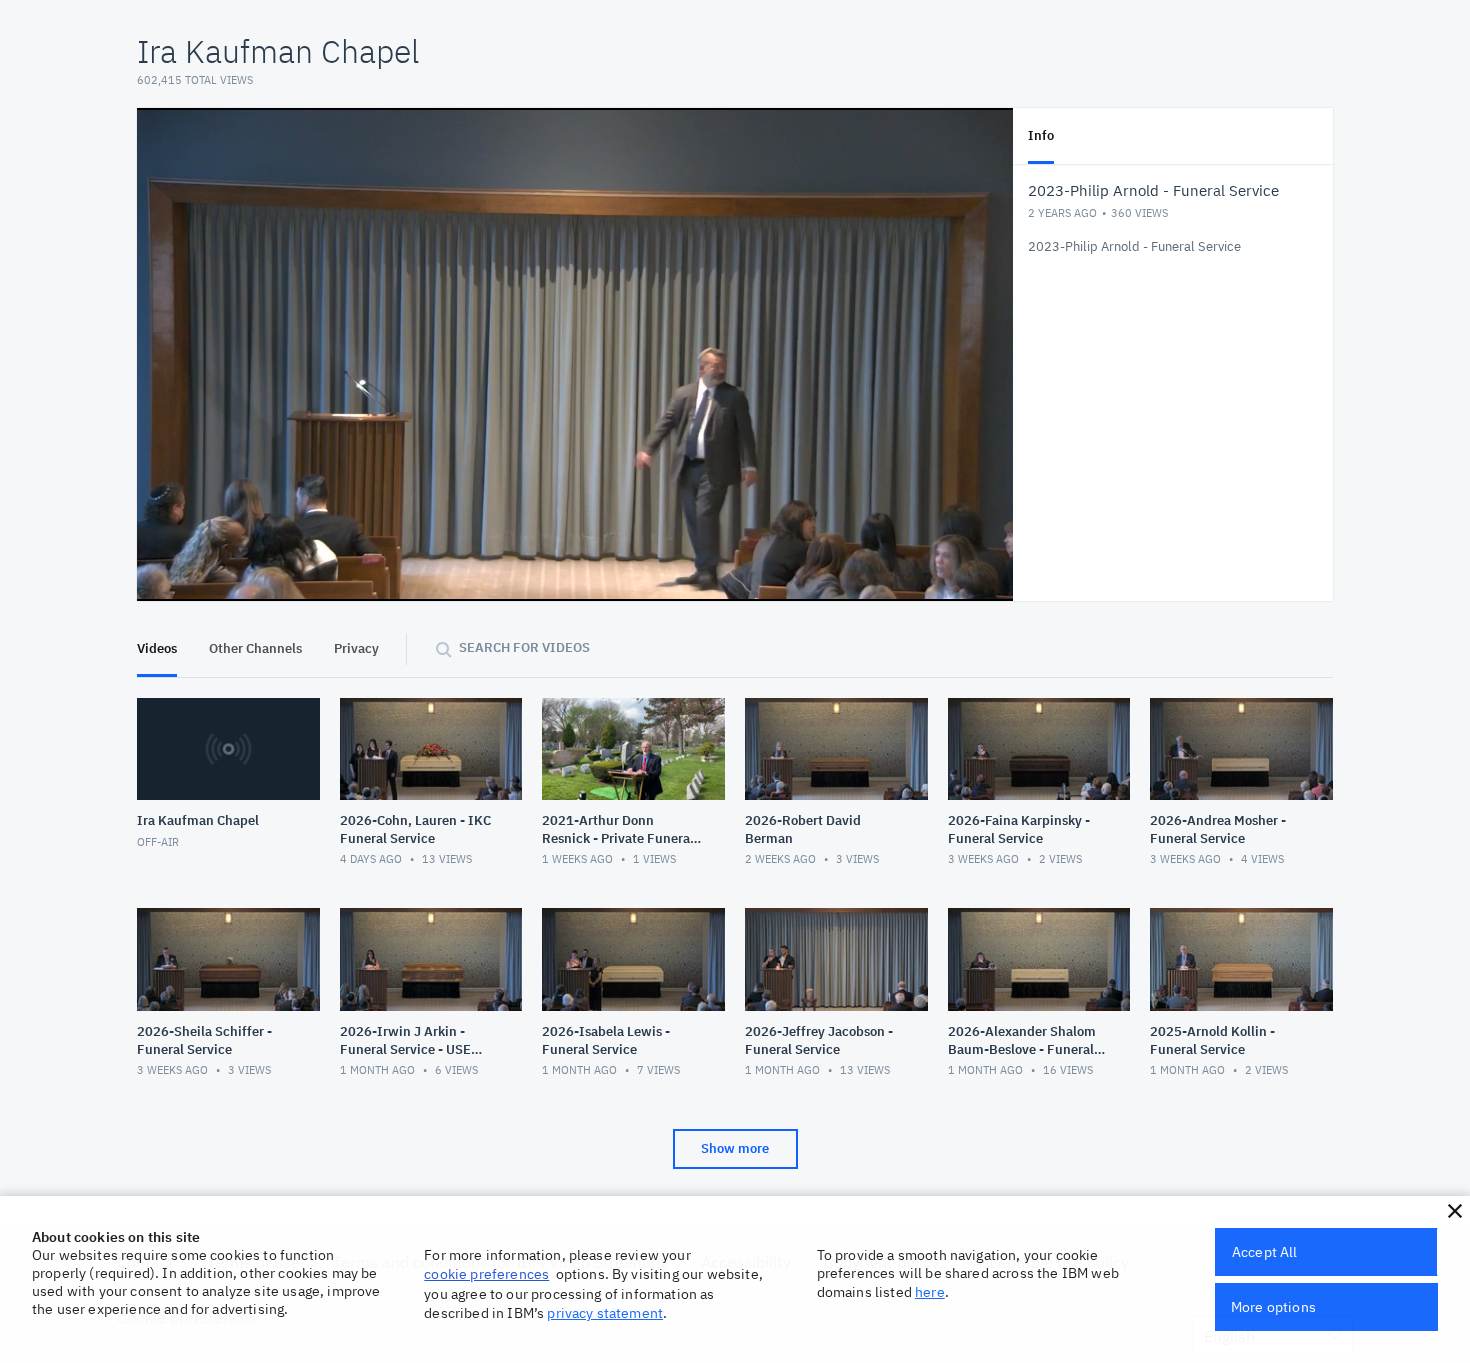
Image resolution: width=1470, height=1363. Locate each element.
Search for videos (524, 647)
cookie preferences (486, 1274)
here (930, 1292)
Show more (735, 1148)
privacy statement (605, 1313)
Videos (157, 648)
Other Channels (255, 648)
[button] (1455, 1211)
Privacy (356, 648)
